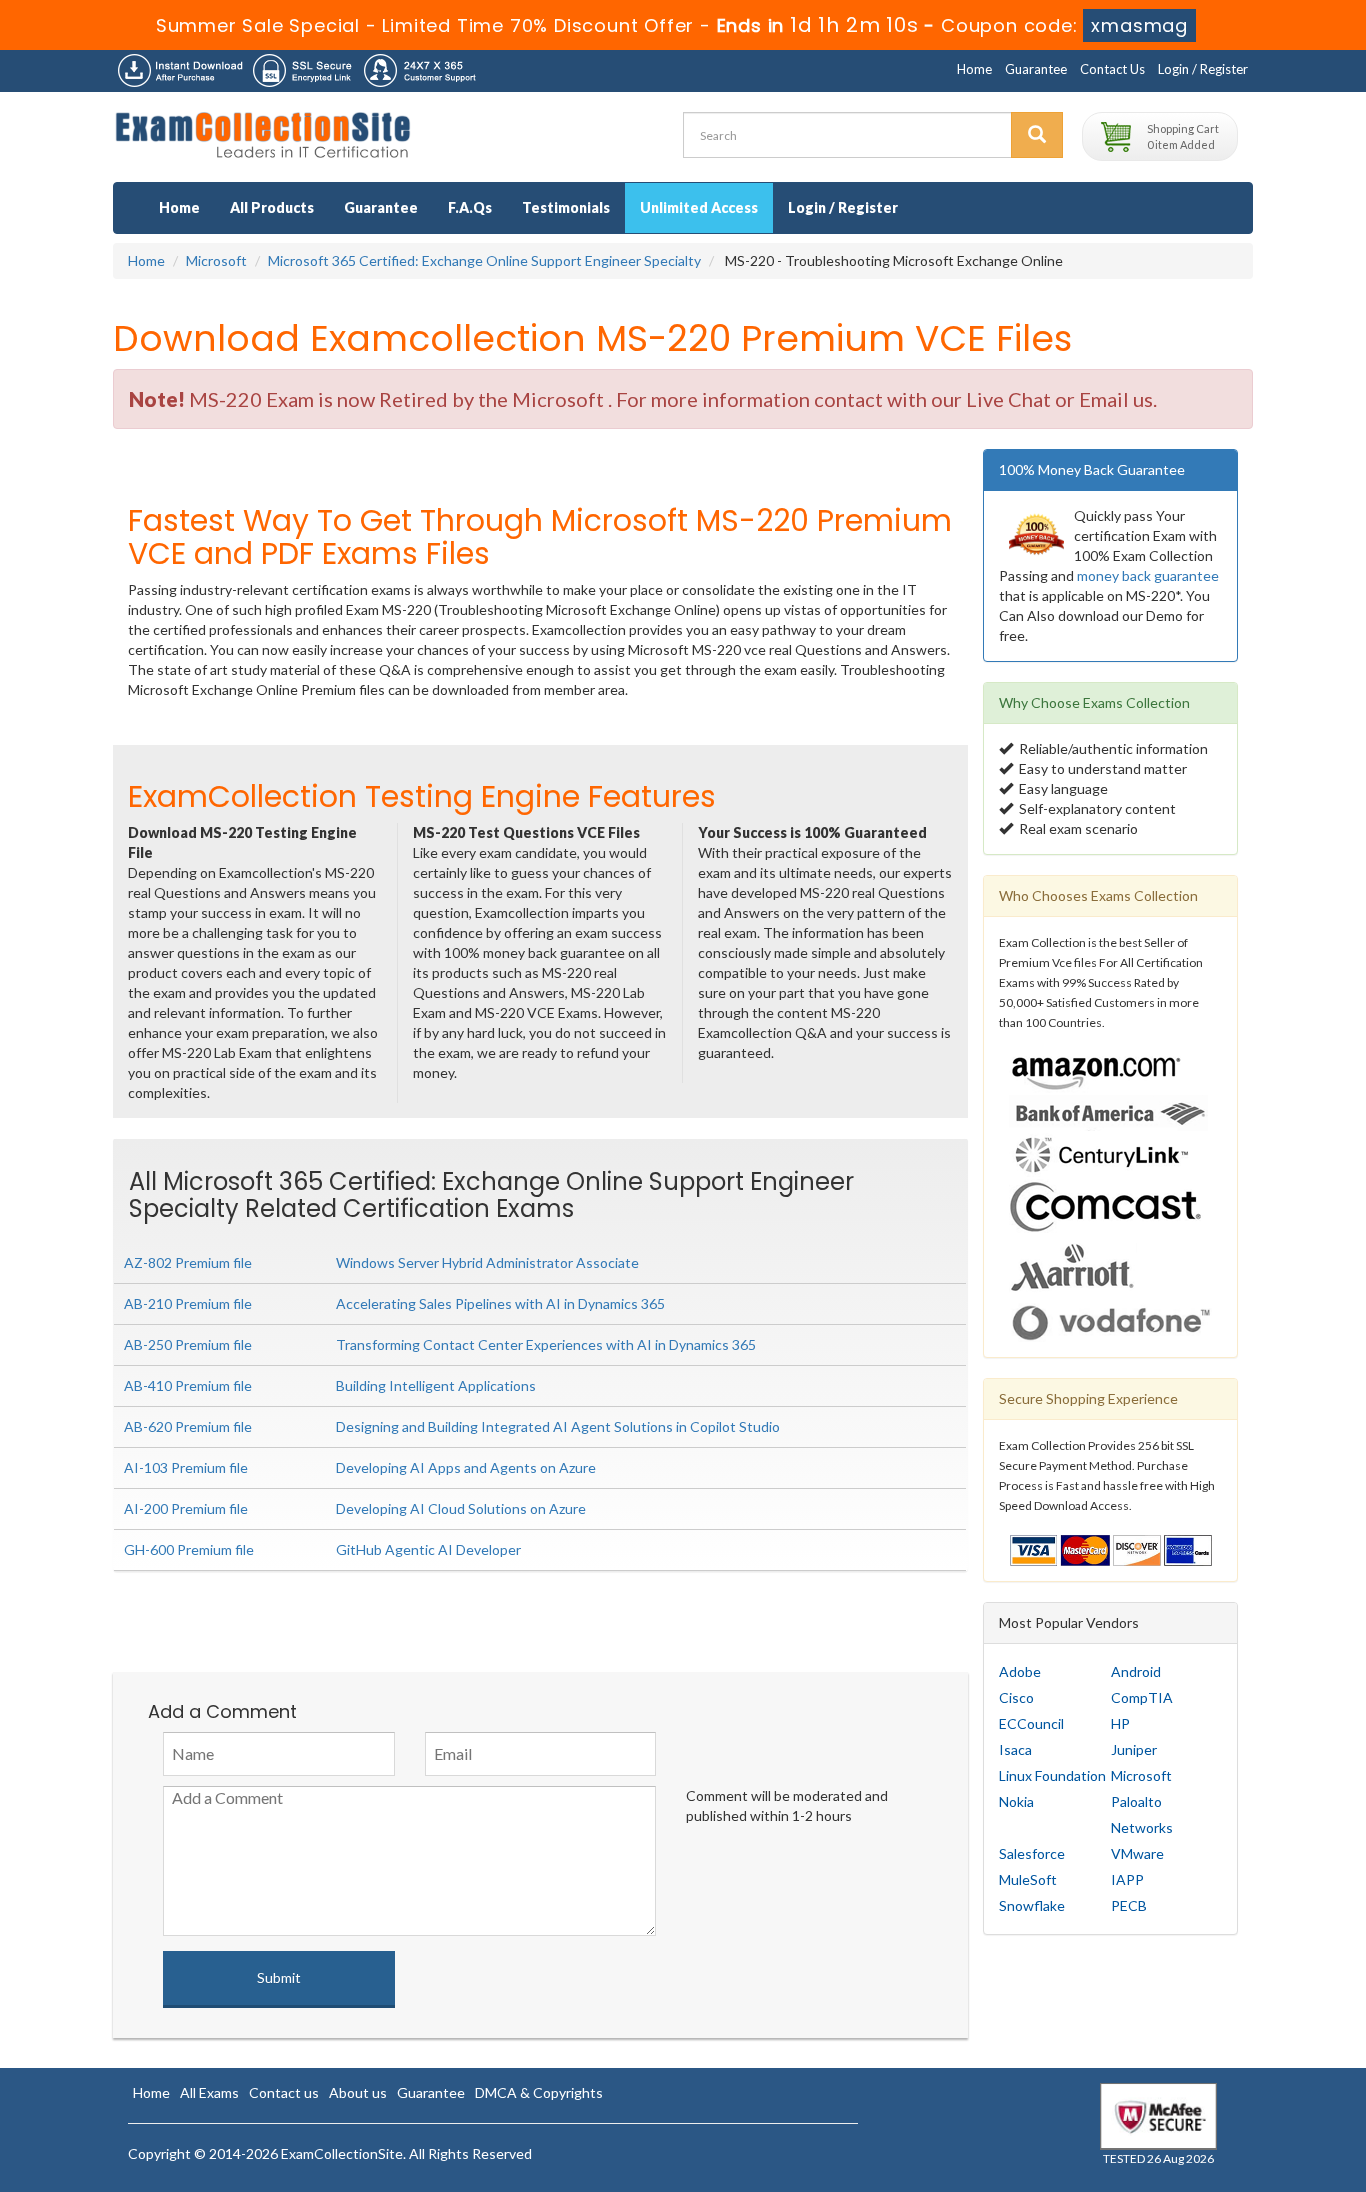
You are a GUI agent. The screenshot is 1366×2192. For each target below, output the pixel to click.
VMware (1137, 1853)
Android (1136, 1671)
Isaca (1015, 1749)
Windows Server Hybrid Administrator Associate (487, 1262)
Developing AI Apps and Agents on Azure (466, 1467)
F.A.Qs (470, 207)
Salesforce (1032, 1853)
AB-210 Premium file (188, 1303)
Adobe (1020, 1671)
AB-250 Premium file (188, 1344)
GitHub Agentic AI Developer (428, 1549)
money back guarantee (1148, 575)
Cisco (1016, 1697)
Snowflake (1032, 1905)
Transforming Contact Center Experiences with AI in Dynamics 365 (546, 1344)
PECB (1129, 1905)
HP (1120, 1723)
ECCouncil (1031, 1723)
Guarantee (1036, 69)
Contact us (284, 2092)
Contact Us (1112, 69)
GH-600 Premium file (189, 1549)
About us (358, 2092)
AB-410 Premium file (188, 1385)
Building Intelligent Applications (436, 1385)
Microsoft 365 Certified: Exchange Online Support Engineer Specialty (484, 260)
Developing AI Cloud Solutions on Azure (461, 1508)
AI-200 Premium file (186, 1508)
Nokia (1016, 1801)
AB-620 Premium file (188, 1426)
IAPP (1127, 1879)
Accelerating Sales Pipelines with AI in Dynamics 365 (500, 1303)
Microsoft (216, 260)
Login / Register (1203, 69)
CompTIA (1142, 1697)
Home (974, 69)
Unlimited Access (699, 207)
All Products (272, 207)
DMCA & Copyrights (539, 2092)
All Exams (209, 2092)
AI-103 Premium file (186, 1467)
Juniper (1134, 1749)
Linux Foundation (1052, 1775)
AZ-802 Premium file (188, 1262)
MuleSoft (1028, 1879)
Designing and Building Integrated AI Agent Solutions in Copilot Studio (558, 1426)
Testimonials (566, 207)
